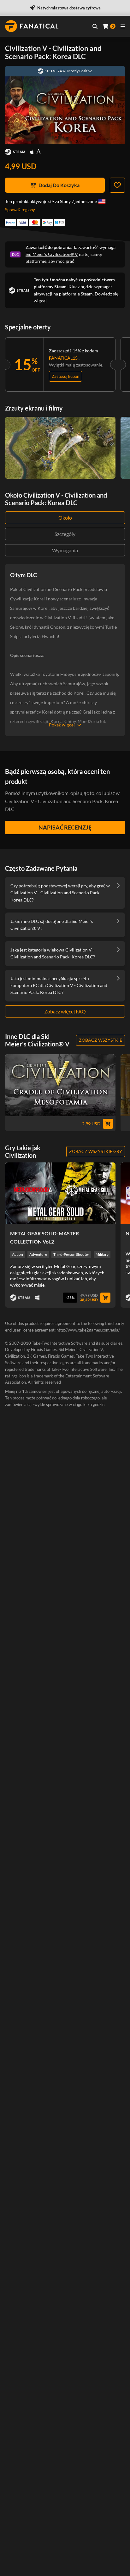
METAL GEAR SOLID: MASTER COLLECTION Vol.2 (44, 1237)
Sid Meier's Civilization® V (52, 254)
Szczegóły (65, 534)
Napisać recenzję (65, 827)
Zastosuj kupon (65, 376)
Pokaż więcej (62, 725)
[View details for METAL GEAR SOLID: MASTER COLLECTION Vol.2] (60, 1193)
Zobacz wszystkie (100, 1040)
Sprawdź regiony (20, 210)
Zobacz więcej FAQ (65, 1011)
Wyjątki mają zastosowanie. (76, 365)
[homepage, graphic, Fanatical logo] (32, 26)
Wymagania (65, 550)
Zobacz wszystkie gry (96, 1151)
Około (65, 518)
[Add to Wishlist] (117, 185)
